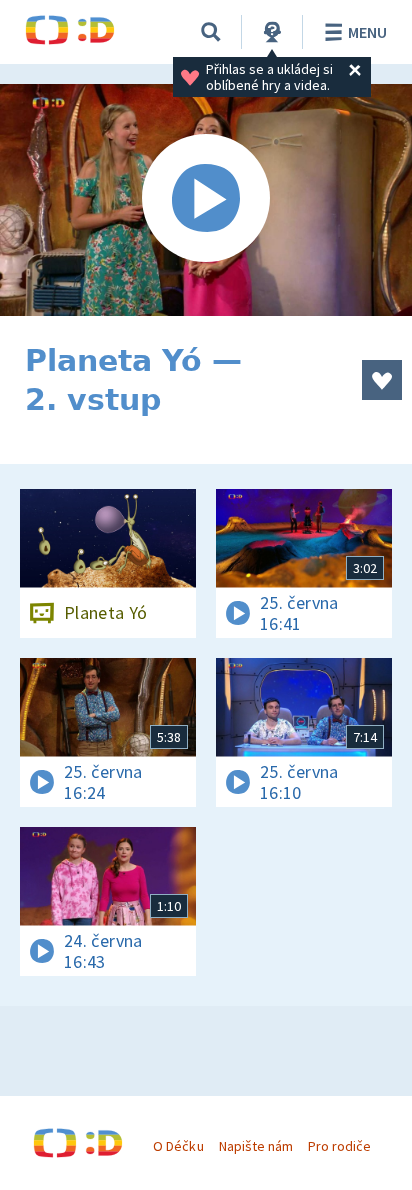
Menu (367, 32)
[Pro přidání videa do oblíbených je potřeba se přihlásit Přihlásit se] (382, 380)
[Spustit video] (206, 200)
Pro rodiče (339, 1146)
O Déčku (178, 1146)
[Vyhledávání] (211, 32)
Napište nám (256, 1146)
